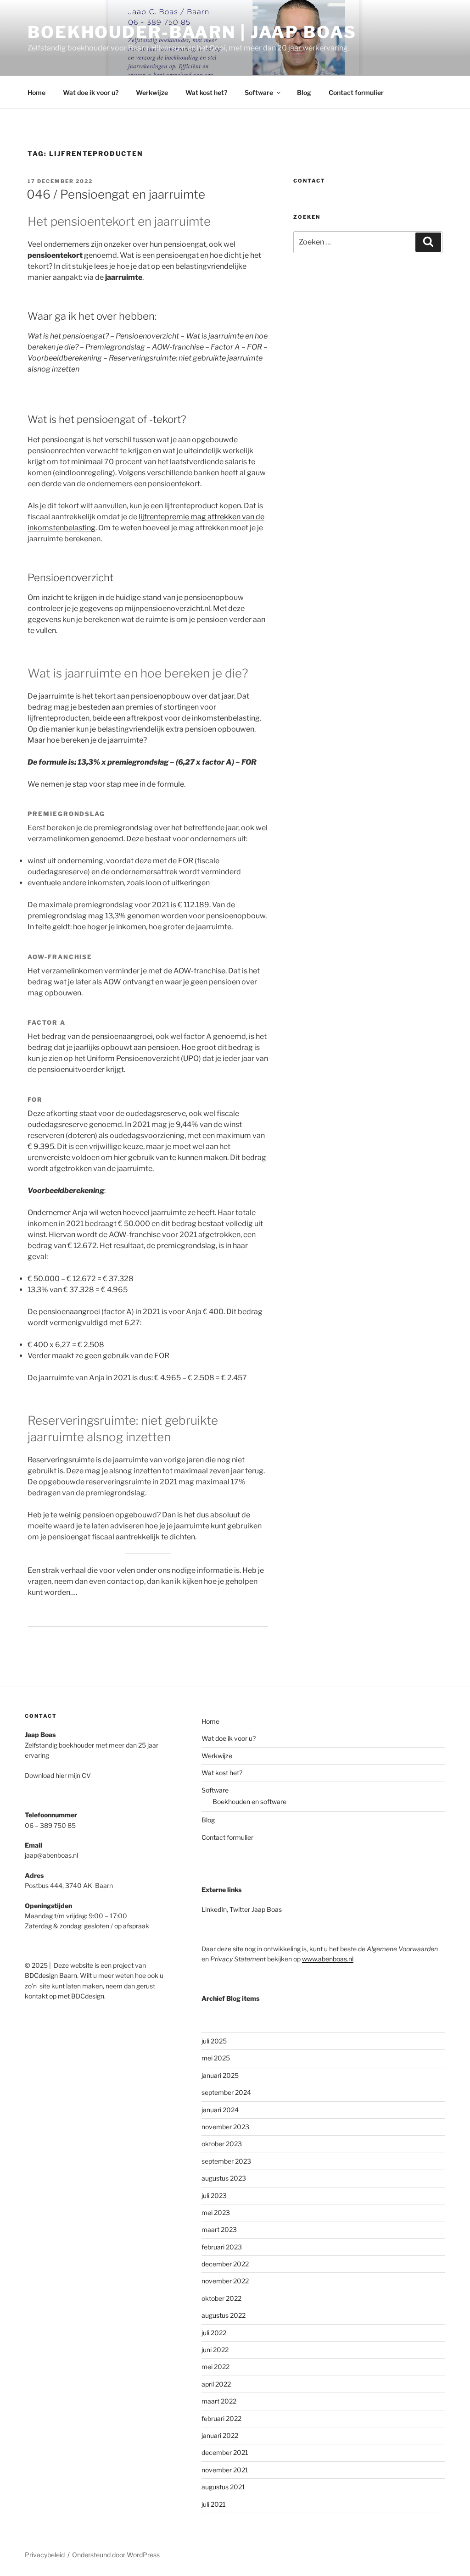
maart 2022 (219, 2401)
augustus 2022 (224, 2315)
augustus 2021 (223, 2487)
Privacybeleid (45, 2555)
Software (259, 92)
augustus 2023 (224, 2178)
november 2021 (225, 2470)
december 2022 (225, 2264)
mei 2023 (216, 2212)
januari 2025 (220, 2075)
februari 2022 (221, 2418)
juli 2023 (214, 2196)
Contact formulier (356, 92)
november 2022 (225, 2281)
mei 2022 (215, 2367)
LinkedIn (214, 1909)
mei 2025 (216, 2058)
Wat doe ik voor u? (91, 92)
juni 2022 (215, 2350)
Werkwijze (152, 92)
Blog (304, 92)
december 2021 (225, 2452)
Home (36, 92)
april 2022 (216, 2384)
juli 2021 (214, 2504)
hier (61, 1775)
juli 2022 (214, 2333)
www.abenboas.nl (328, 1959)
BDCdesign (41, 1975)
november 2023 (225, 2127)
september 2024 (226, 2092)
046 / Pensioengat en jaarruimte (116, 194)
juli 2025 (214, 2041)
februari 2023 (222, 2247)
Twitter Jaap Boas (256, 1909)
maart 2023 (219, 2229)
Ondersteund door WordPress (116, 2555)
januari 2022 (220, 2435)
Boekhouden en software (249, 1802)
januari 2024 (220, 2110)
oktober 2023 (222, 2144)
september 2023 (226, 2161)
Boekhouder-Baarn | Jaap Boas (192, 32)
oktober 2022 (221, 2298)
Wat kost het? (206, 92)
